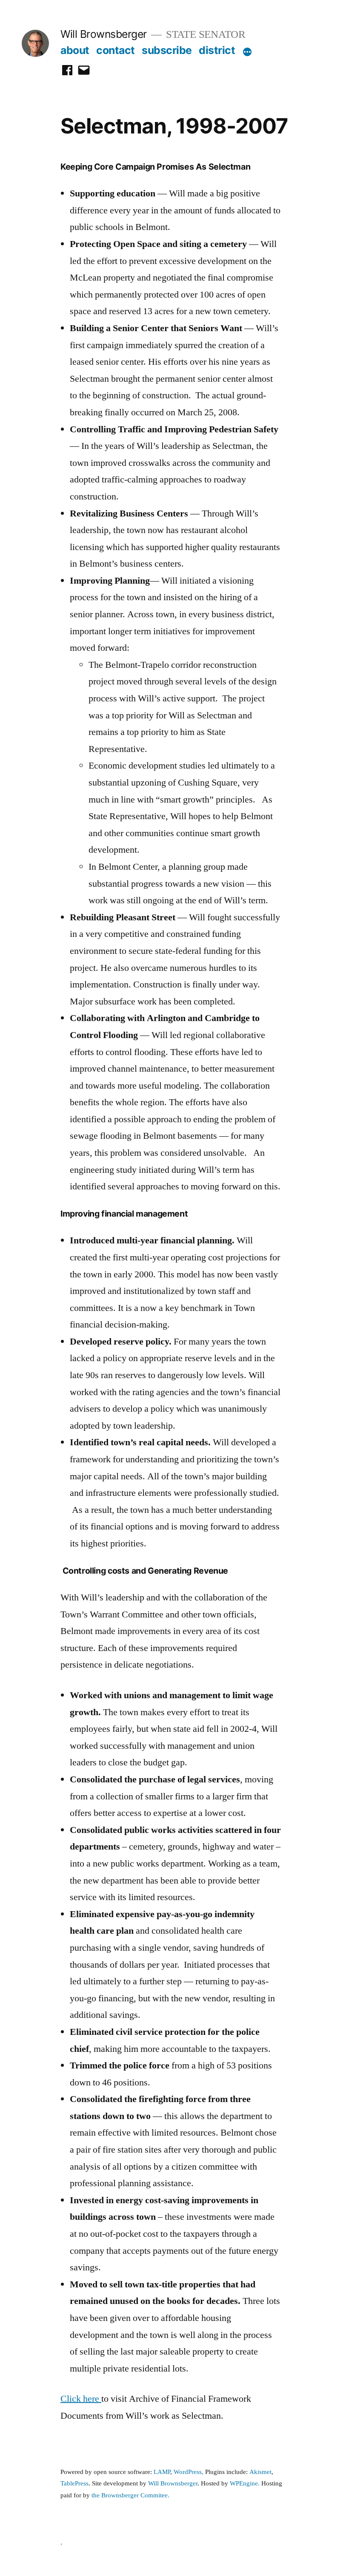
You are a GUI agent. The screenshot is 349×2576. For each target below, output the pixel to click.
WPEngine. (246, 2484)
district (217, 50)
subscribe (167, 50)
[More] (247, 52)
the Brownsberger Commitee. (130, 2495)
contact (116, 50)
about (75, 50)
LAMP (162, 2472)
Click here (81, 2399)
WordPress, (189, 2472)
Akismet (260, 2472)
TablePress (74, 2484)
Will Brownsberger (104, 34)
